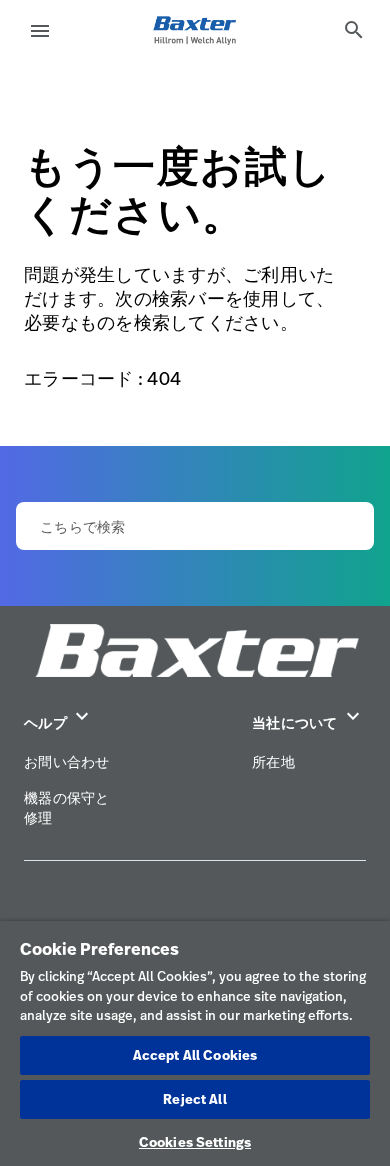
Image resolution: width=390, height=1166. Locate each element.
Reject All (194, 1099)
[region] (195, 1043)
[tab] (354, 30)
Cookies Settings (195, 1142)
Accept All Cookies (195, 1055)
